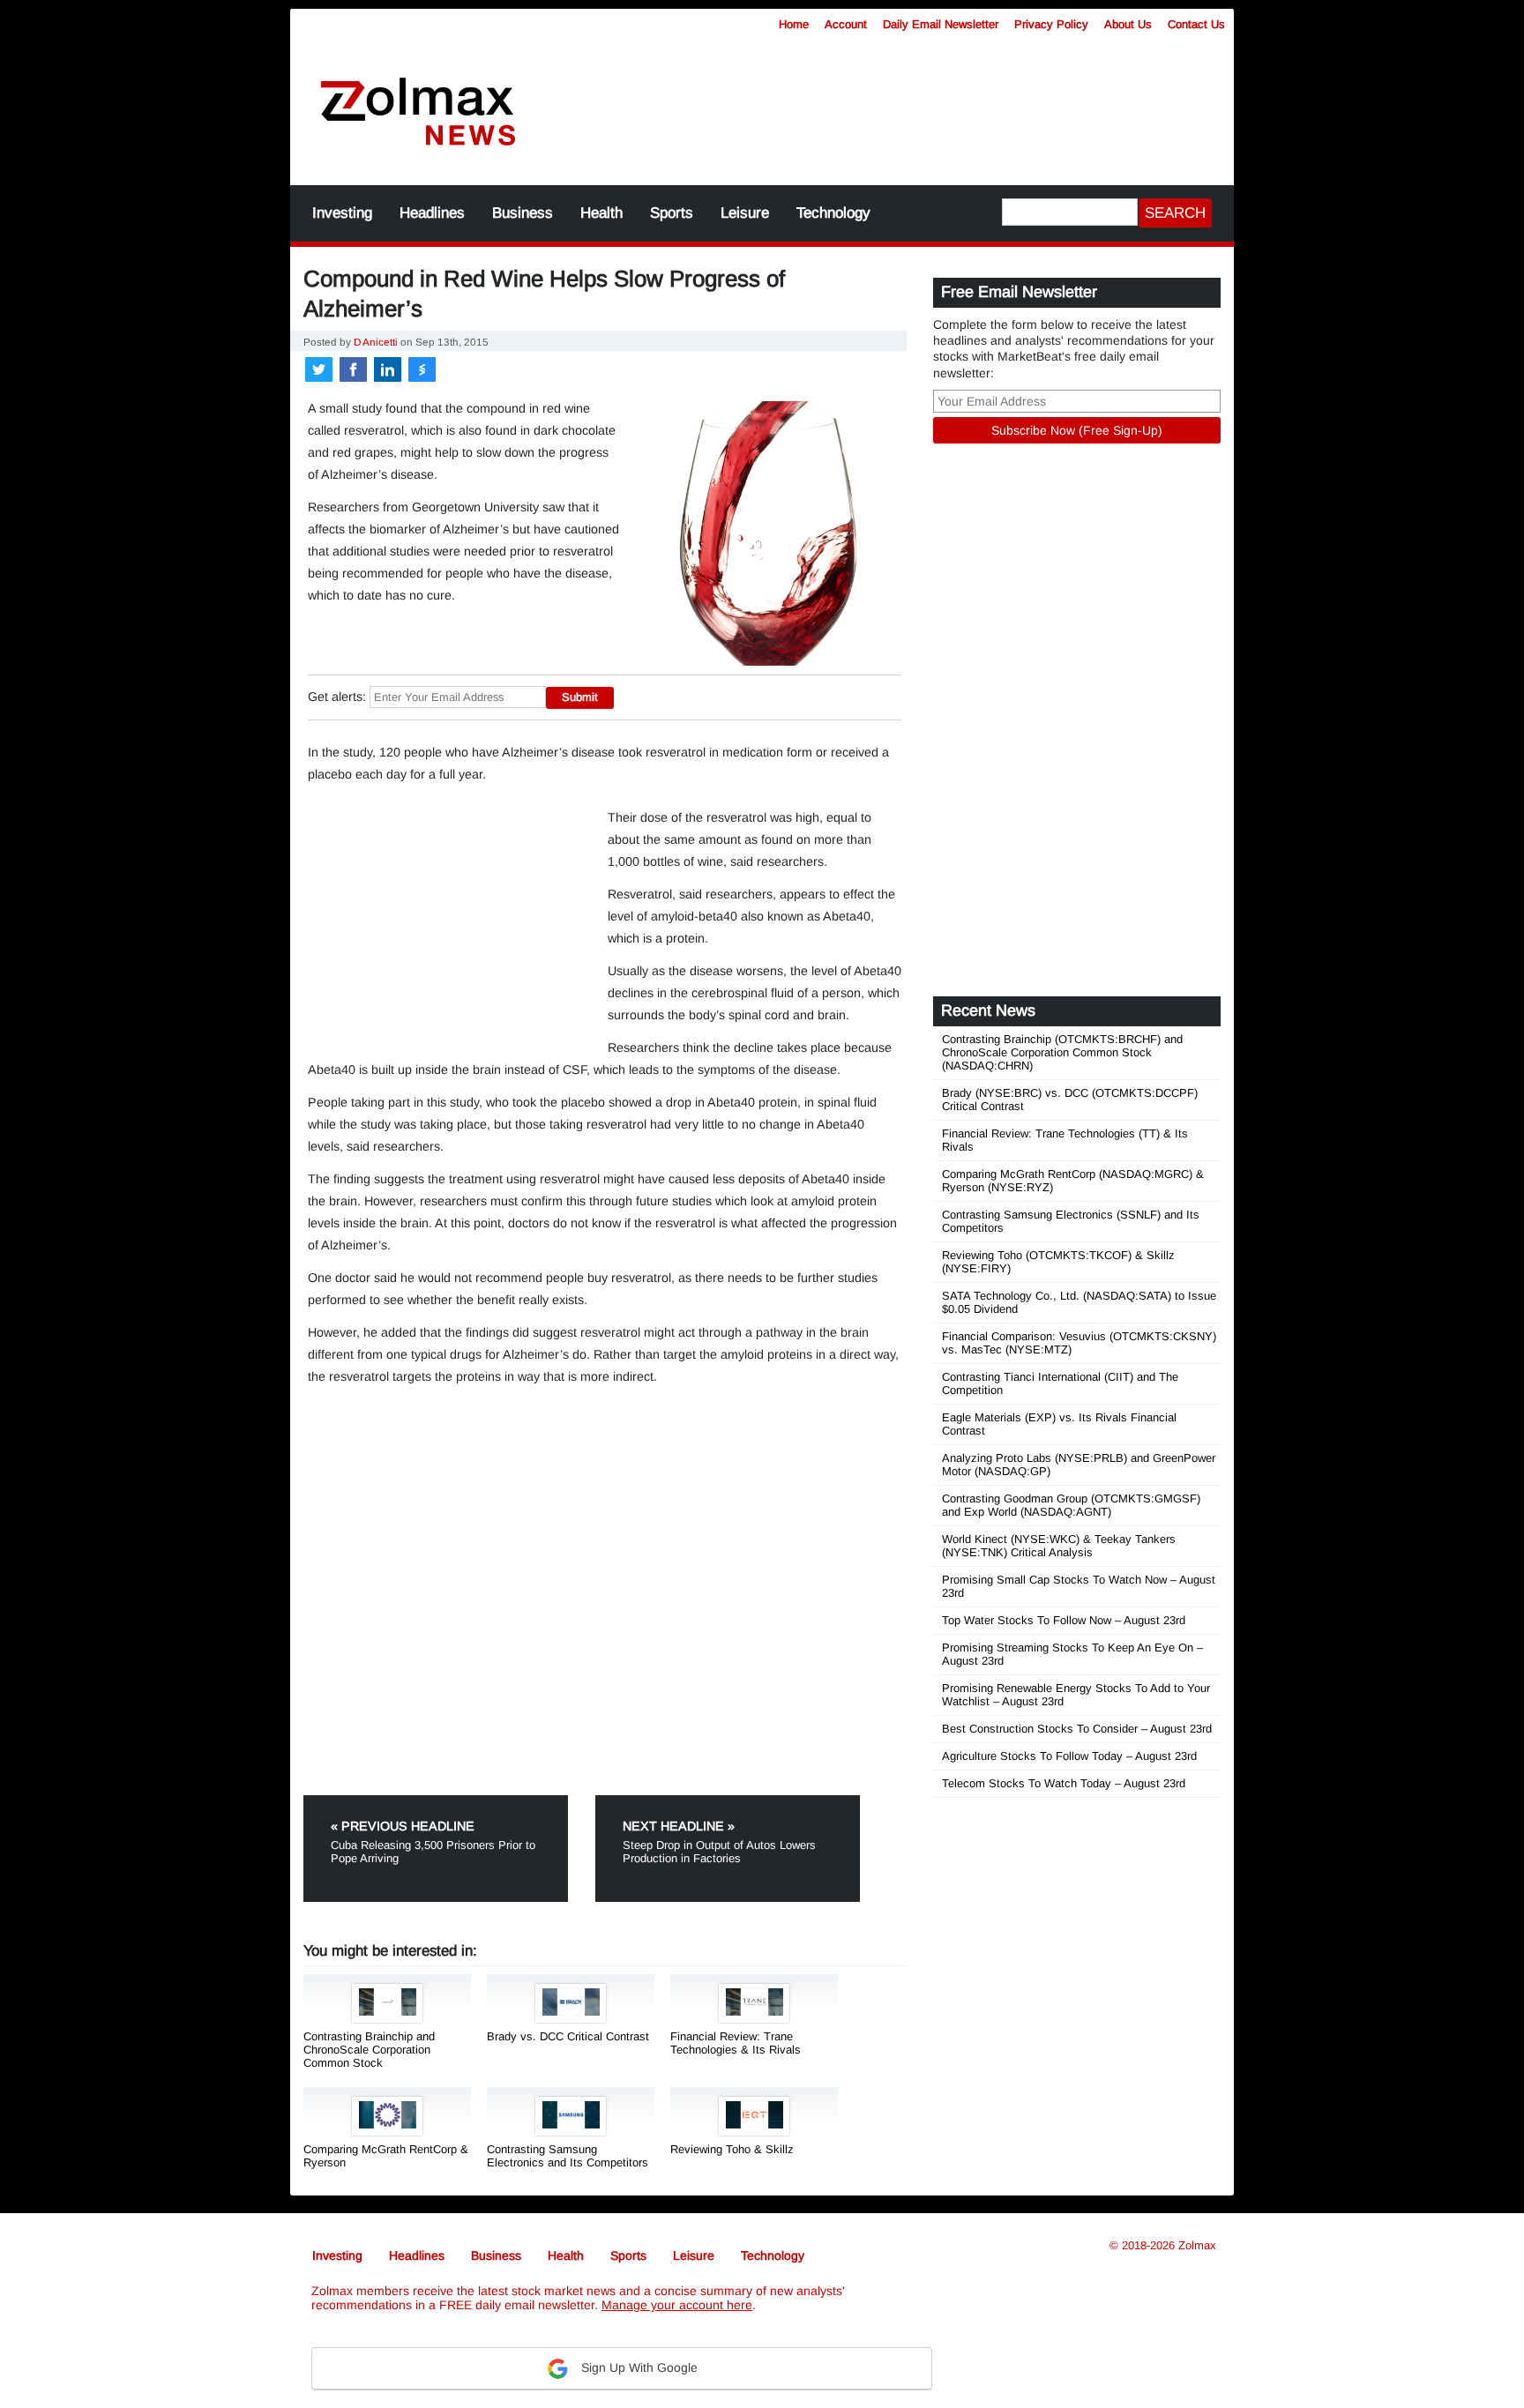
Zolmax (1197, 2245)
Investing (342, 213)
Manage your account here (677, 2305)
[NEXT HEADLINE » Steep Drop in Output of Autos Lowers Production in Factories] (728, 1802)
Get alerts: (337, 697)
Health (601, 213)
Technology (833, 213)
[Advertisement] (890, 101)
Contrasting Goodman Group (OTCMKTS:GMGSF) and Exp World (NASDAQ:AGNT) (1071, 1505)
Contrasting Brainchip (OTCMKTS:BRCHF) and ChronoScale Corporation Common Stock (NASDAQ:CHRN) (1062, 1052)
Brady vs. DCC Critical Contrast (568, 2036)
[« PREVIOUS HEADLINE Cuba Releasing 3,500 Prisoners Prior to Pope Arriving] (448, 1802)
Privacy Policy (1051, 24)
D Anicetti (376, 342)
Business (523, 213)
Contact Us (1196, 24)
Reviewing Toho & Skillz (732, 2149)
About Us (1128, 24)
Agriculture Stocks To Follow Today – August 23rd (1069, 1756)
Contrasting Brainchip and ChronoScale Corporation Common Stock (369, 2050)
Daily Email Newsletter (941, 24)
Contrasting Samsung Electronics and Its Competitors (568, 2156)
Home (794, 24)
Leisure (745, 213)
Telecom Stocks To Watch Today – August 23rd (1064, 1783)
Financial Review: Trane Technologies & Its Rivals (736, 2043)
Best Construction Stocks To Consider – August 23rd (1077, 1729)
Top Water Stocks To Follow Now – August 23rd (1064, 1620)
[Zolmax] (418, 112)
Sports (672, 213)
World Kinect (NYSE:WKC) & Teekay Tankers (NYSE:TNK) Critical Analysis (1059, 1546)
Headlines (432, 213)
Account (846, 24)
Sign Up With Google (638, 2367)
